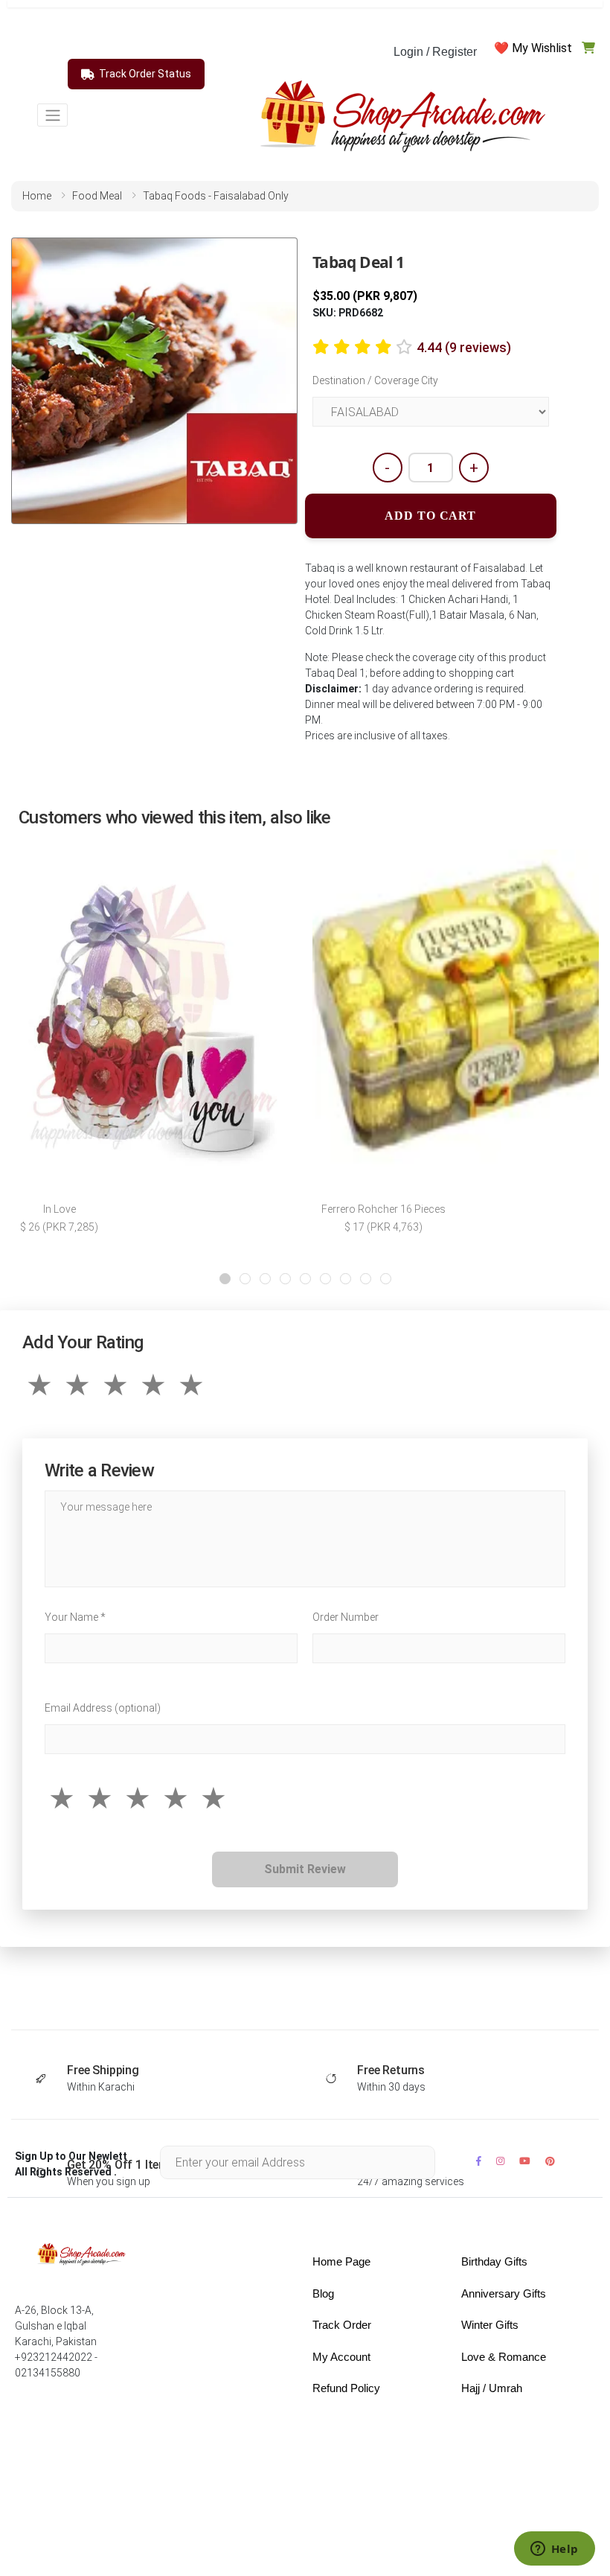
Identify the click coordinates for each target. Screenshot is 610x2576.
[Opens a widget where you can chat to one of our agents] (554, 2550)
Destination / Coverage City (375, 380)
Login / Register (435, 52)
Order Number (346, 1617)
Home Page (341, 2261)
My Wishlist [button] (542, 48)
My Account (341, 2357)
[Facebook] (479, 2161)
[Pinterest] (550, 2161)
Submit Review (305, 1869)
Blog (323, 2293)
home (37, 196)
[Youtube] (525, 2161)
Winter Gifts (490, 2325)
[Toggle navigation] (52, 115)
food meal (97, 196)
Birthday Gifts (494, 2261)
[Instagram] (500, 2161)
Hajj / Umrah (492, 2388)
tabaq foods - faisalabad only (216, 196)
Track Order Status (145, 74)
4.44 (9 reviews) (464, 347)
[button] (225, 1279)
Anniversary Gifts (504, 2293)
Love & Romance (504, 2357)
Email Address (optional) (103, 1708)
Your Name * (75, 1617)
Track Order (342, 2325)
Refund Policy (346, 2388)
